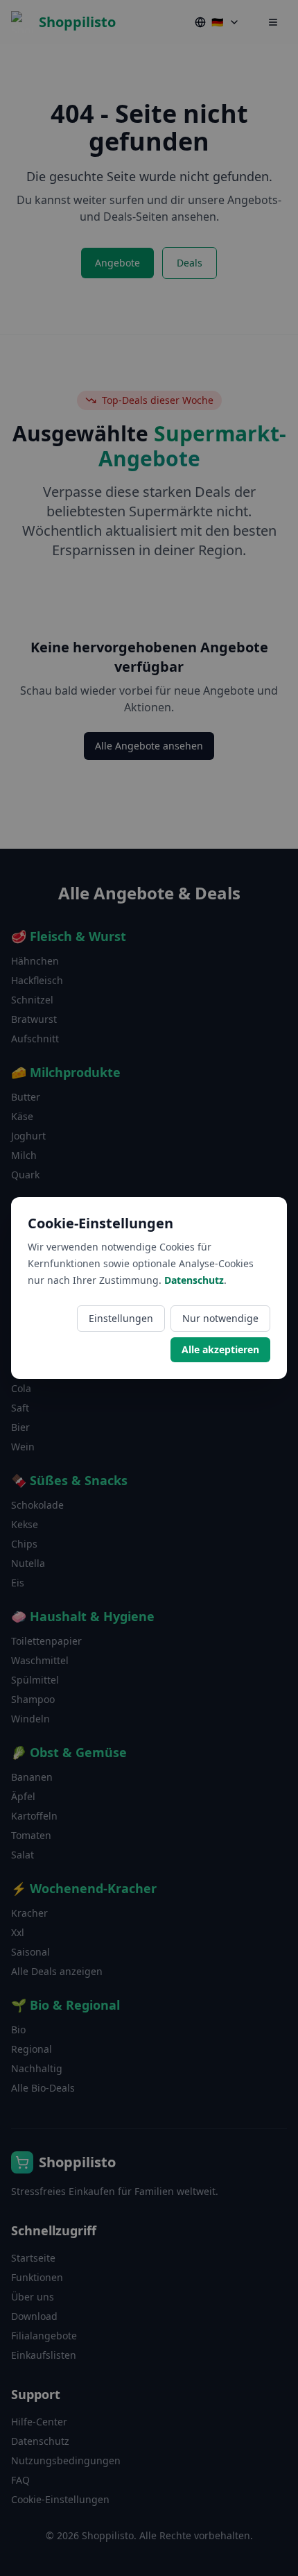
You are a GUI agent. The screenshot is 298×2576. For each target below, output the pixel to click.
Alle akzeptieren (220, 1349)
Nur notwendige (220, 1318)
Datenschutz (194, 1280)
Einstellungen (121, 1318)
